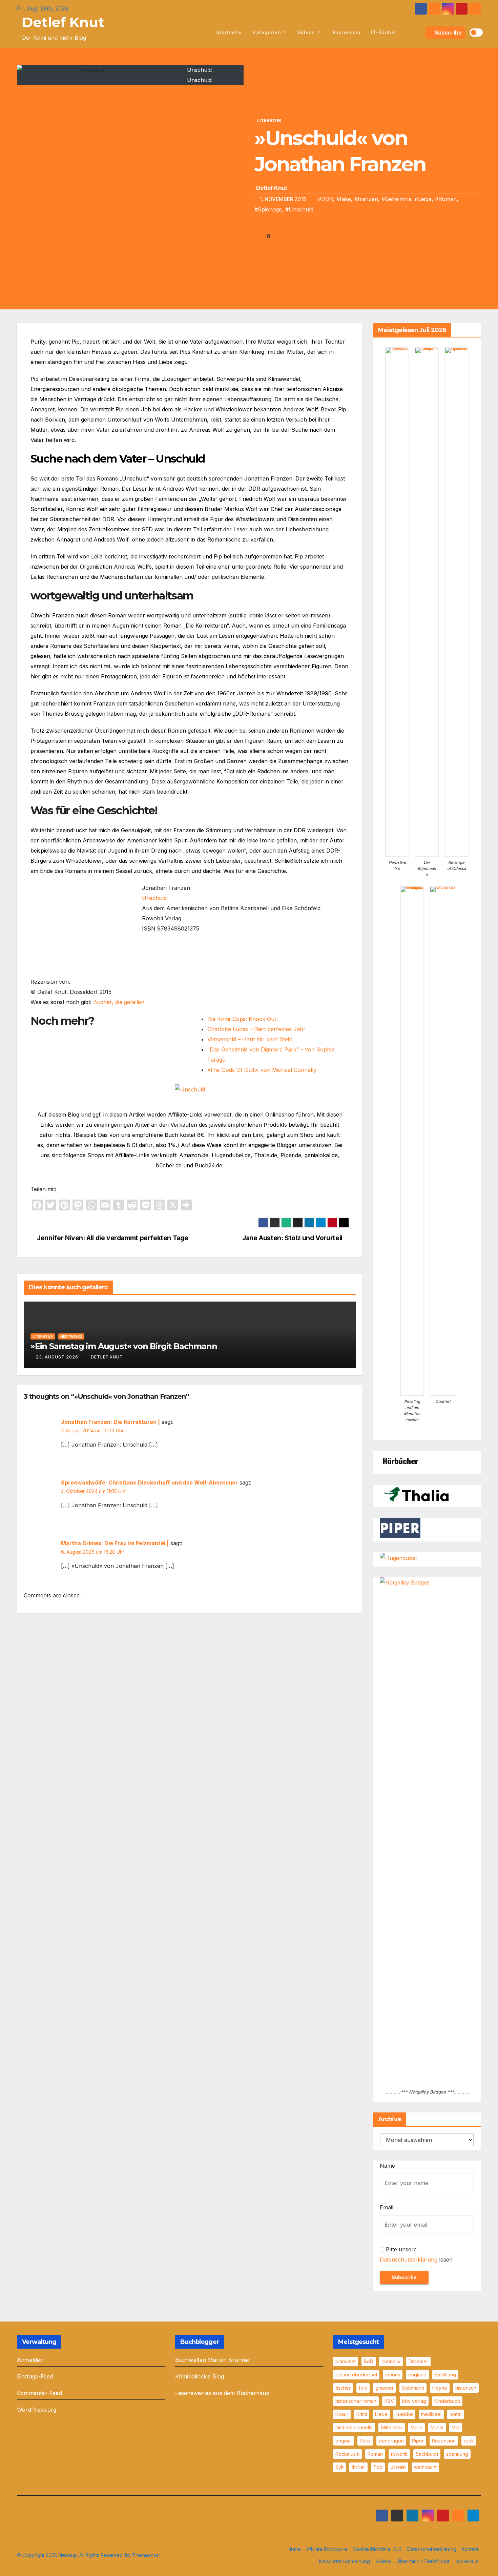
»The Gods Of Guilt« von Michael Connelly (262, 1070)
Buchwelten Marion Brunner (213, 2360)
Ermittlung (445, 2375)
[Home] (203, 33)
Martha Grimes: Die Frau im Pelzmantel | (115, 1543)
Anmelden (30, 2360)
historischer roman (356, 2401)
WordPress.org (37, 2410)
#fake (344, 199)
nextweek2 (71, 1336)
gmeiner (385, 2388)
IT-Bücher (384, 32)
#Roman (446, 199)
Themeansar (146, 2555)
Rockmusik (347, 2454)
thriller (358, 2467)
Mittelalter (392, 2427)
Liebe (381, 2414)
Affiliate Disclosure (327, 2549)
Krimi (362, 2414)
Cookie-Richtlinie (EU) (377, 2549)
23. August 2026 (57, 1357)
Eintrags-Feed (35, 2376)
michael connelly (354, 2427)
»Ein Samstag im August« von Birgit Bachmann (124, 1346)
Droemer (418, 2361)
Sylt (339, 2467)
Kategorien (267, 32)
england (417, 2375)
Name (387, 2166)
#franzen (366, 199)
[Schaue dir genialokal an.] (400, 1460)
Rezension (444, 2441)
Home (294, 2549)
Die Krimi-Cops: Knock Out (242, 1019)
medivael (431, 2414)
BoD (369, 2361)
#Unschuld (299, 209)
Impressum (346, 32)
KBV (389, 2401)
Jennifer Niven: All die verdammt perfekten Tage (112, 1238)
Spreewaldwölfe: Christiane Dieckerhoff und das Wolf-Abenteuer (149, 1483)
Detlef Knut (63, 22)
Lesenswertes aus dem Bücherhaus (222, 2393)
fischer (343, 2388)
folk (363, 2388)
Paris (365, 2441)
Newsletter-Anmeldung (345, 2561)
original (344, 2441)
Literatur (269, 120)
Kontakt (470, 2549)
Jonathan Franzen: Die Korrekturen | (110, 1422)
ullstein (398, 2467)
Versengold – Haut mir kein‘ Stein (250, 1039)
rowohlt (399, 2454)
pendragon (391, 2441)
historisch (466, 2388)
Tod (378, 2467)
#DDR (325, 199)
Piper (418, 2441)
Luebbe (404, 2414)
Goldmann (413, 2388)
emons (393, 2375)
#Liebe (423, 199)
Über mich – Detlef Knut (423, 2561)
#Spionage (268, 209)
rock (469, 2441)
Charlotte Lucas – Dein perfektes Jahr (256, 1029)
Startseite (229, 32)
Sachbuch (427, 2454)
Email (387, 2207)
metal (455, 2414)
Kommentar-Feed (39, 2393)
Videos (307, 32)
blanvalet (346, 2361)
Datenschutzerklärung (409, 2260)
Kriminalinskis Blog (200, 2376)
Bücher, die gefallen (119, 1002)
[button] (419, 33)
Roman (375, 2454)
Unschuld (154, 898)
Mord (417, 2427)
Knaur (342, 2414)
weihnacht (425, 2467)
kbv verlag (414, 2401)
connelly (391, 2361)
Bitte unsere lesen (416, 2254)
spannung (457, 2454)
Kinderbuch (447, 2401)
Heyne (440, 2388)
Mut (456, 2427)
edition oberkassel (356, 2375)
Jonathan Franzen (268, 478)
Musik (437, 2427)
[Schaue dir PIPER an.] (400, 1528)
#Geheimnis (396, 199)
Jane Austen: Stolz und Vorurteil (293, 1238)
